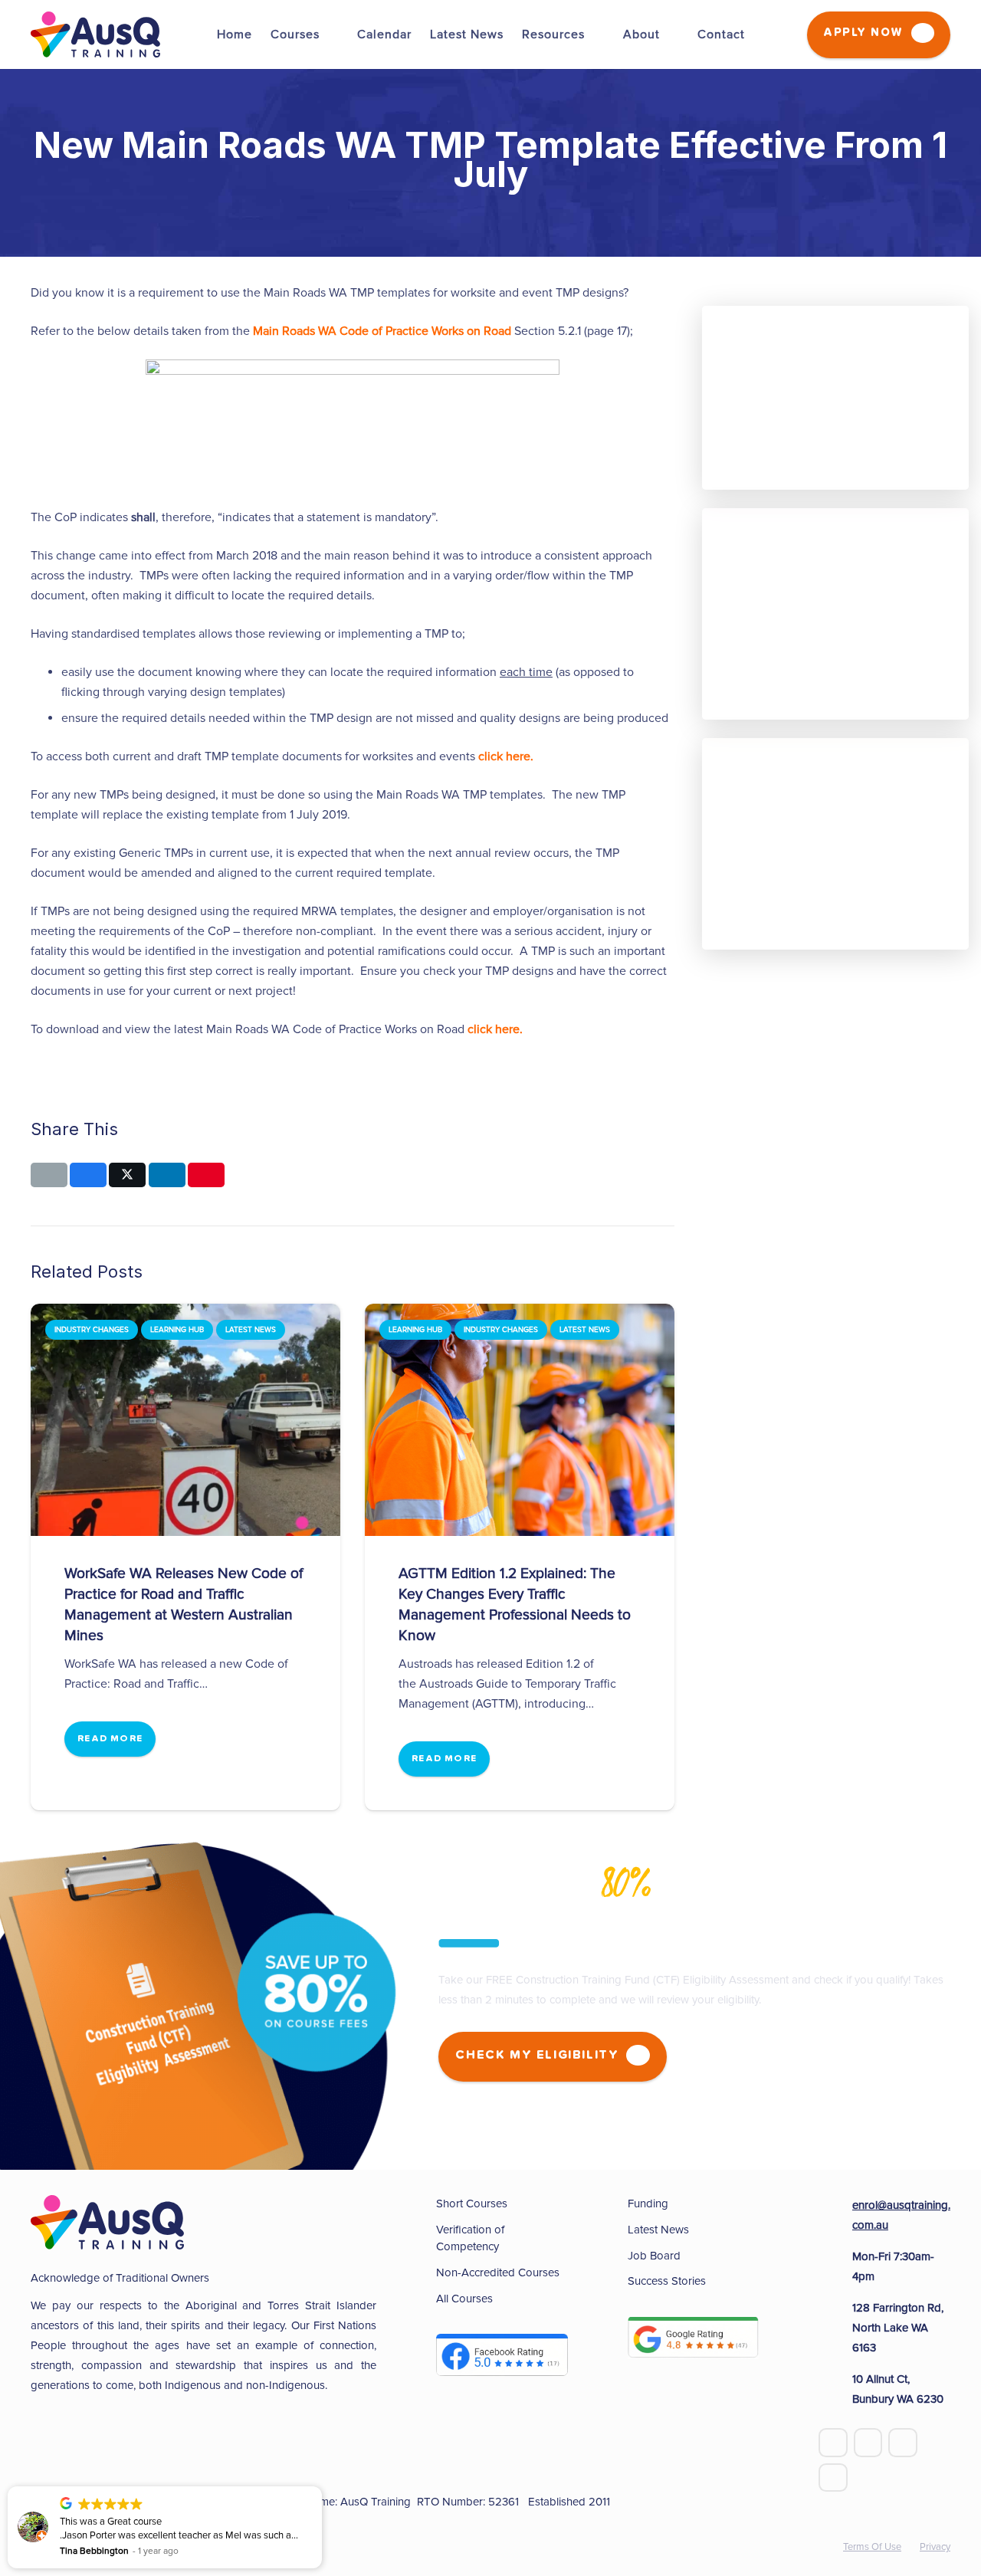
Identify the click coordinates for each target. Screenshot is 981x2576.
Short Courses (472, 2204)
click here (504, 756)
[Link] (95, 34)
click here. (495, 1029)
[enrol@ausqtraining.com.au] (835, 2215)
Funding (648, 2204)
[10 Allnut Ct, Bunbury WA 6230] (835, 2389)
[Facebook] (833, 2443)
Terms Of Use (872, 2547)
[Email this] (49, 1175)
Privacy (935, 2547)
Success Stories (667, 2281)
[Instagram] (833, 2478)
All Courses (464, 2299)
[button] (321, 2487)
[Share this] (88, 1175)
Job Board (654, 2256)
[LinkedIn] (903, 2443)
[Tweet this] (127, 1175)
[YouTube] (868, 2443)
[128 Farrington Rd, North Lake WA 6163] (835, 2328)
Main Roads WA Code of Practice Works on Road (382, 331)
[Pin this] (206, 1175)
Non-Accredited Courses (498, 2272)
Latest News (658, 2230)
